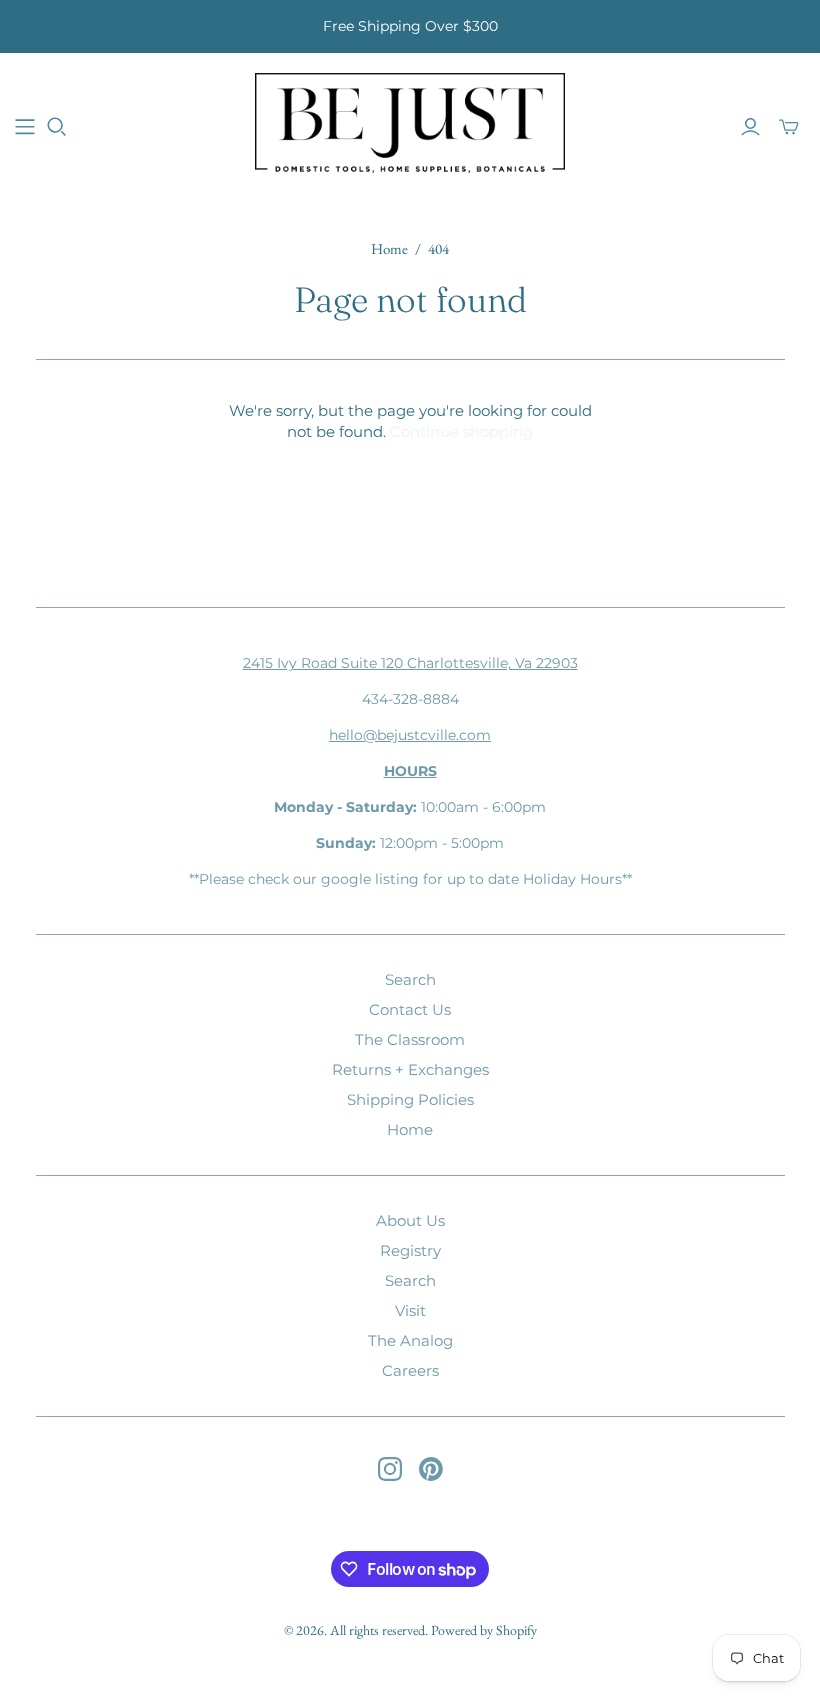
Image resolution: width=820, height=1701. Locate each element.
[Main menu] (25, 127)
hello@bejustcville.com (410, 735)
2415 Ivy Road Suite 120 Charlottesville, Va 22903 (410, 663)
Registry (410, 1250)
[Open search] (57, 127)
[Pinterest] (431, 1469)
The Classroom (410, 1039)
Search (410, 979)
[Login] (750, 127)
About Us (410, 1220)
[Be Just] (410, 125)
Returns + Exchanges (410, 1069)
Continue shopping (461, 431)
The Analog (410, 1340)
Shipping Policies (410, 1099)
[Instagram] (390, 1469)
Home (389, 248)
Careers (410, 1370)
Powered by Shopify (484, 1630)
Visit (410, 1310)
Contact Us (410, 1009)
